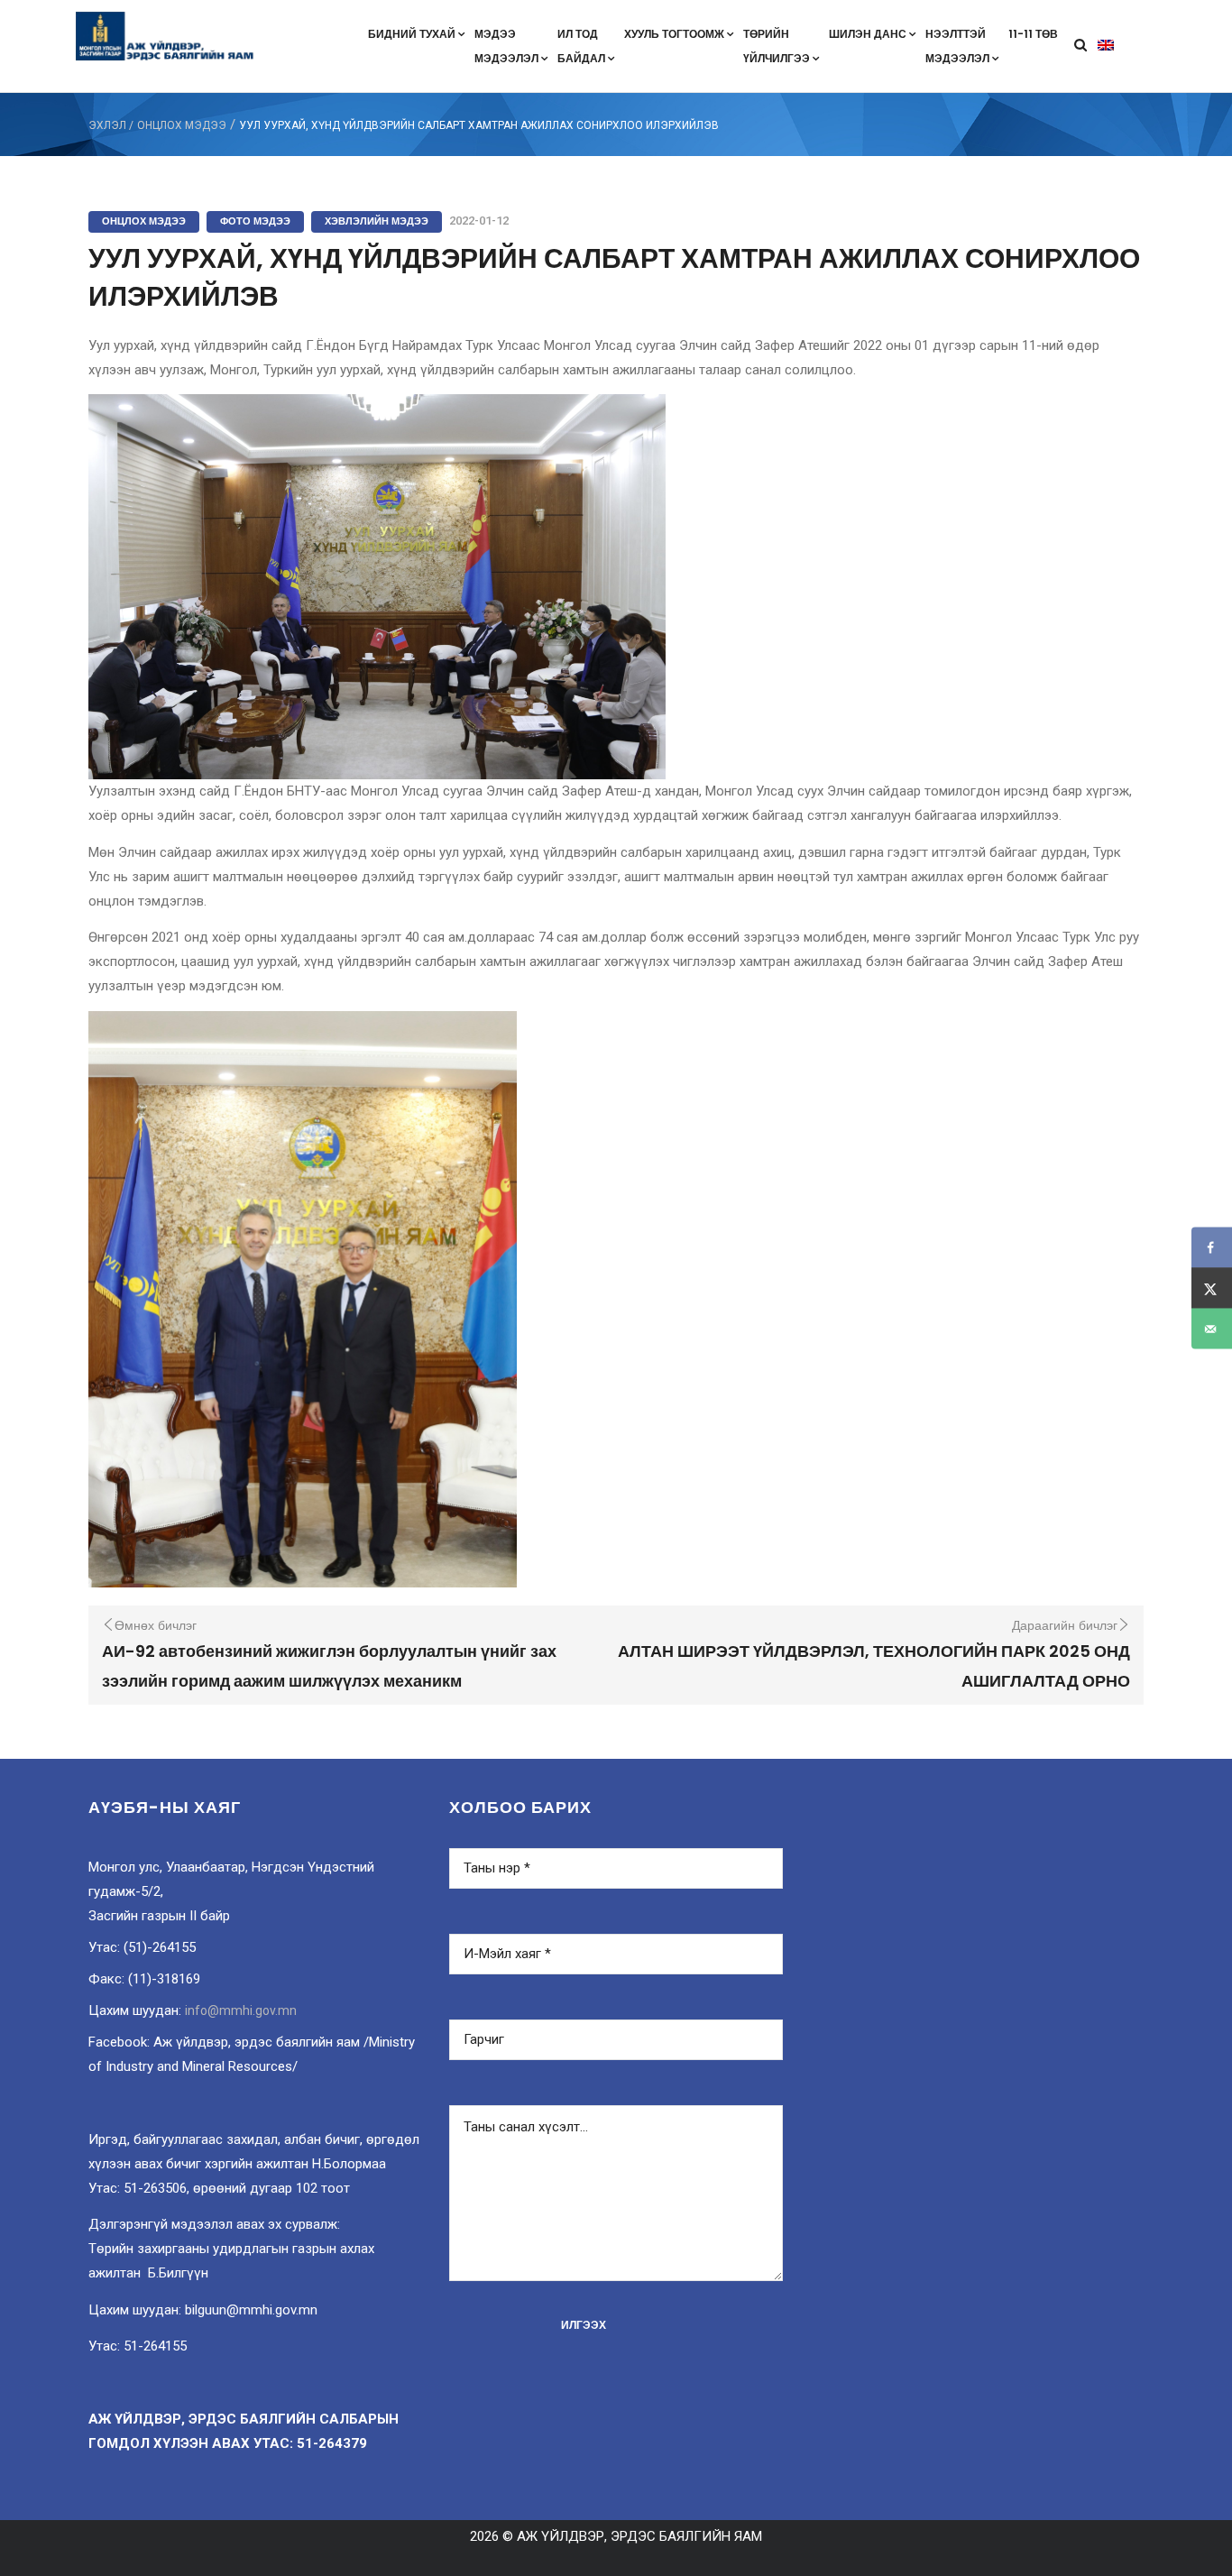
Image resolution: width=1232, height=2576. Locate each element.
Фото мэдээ (255, 221)
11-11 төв (1033, 34)
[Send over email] (1212, 1329)
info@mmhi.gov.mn (241, 2010)
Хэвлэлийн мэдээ (377, 221)
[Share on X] (1212, 1288)
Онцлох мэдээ (182, 125)
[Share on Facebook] (1212, 1248)
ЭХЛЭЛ (107, 125)
